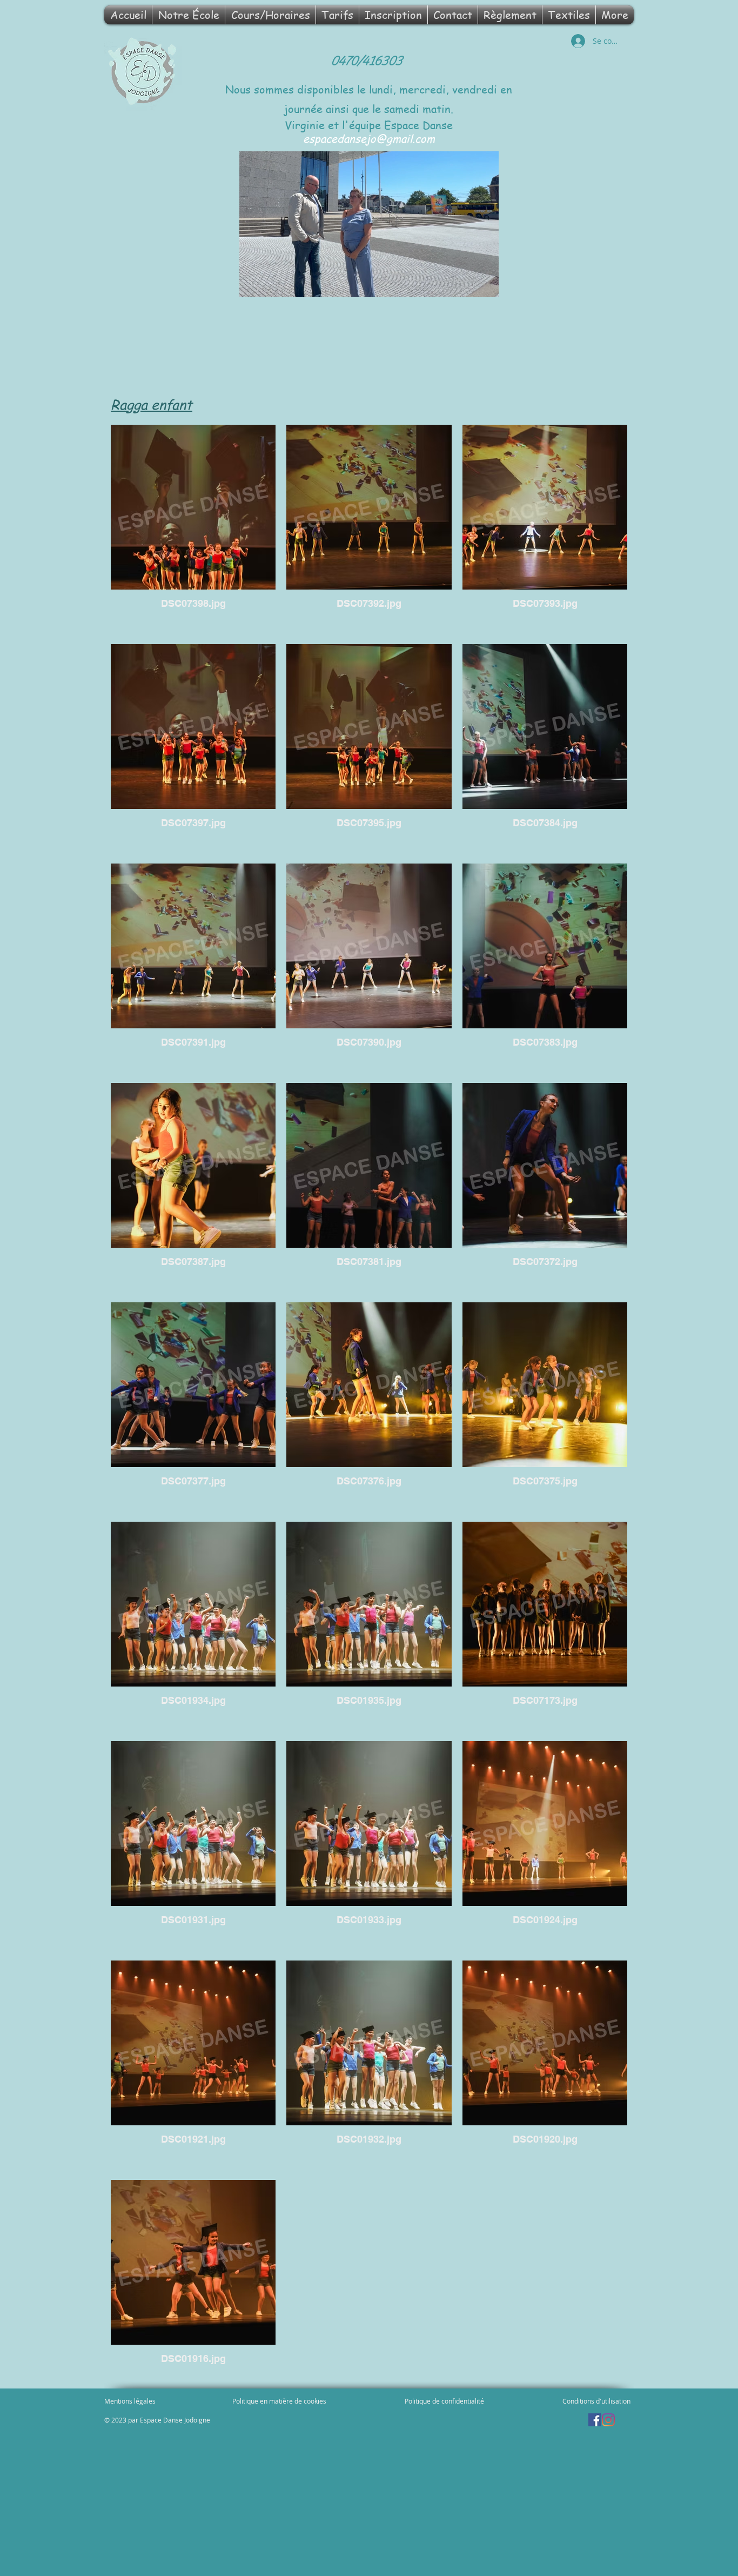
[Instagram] (608, 2420)
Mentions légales (130, 2401)
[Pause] (253, 283)
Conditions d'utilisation (596, 2401)
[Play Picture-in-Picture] (466, 283)
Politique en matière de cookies (280, 2401)
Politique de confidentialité (444, 2401)
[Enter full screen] (484, 283)
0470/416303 (368, 61)
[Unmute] (272, 283)
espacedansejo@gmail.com (369, 139)
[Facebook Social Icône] (595, 2420)
